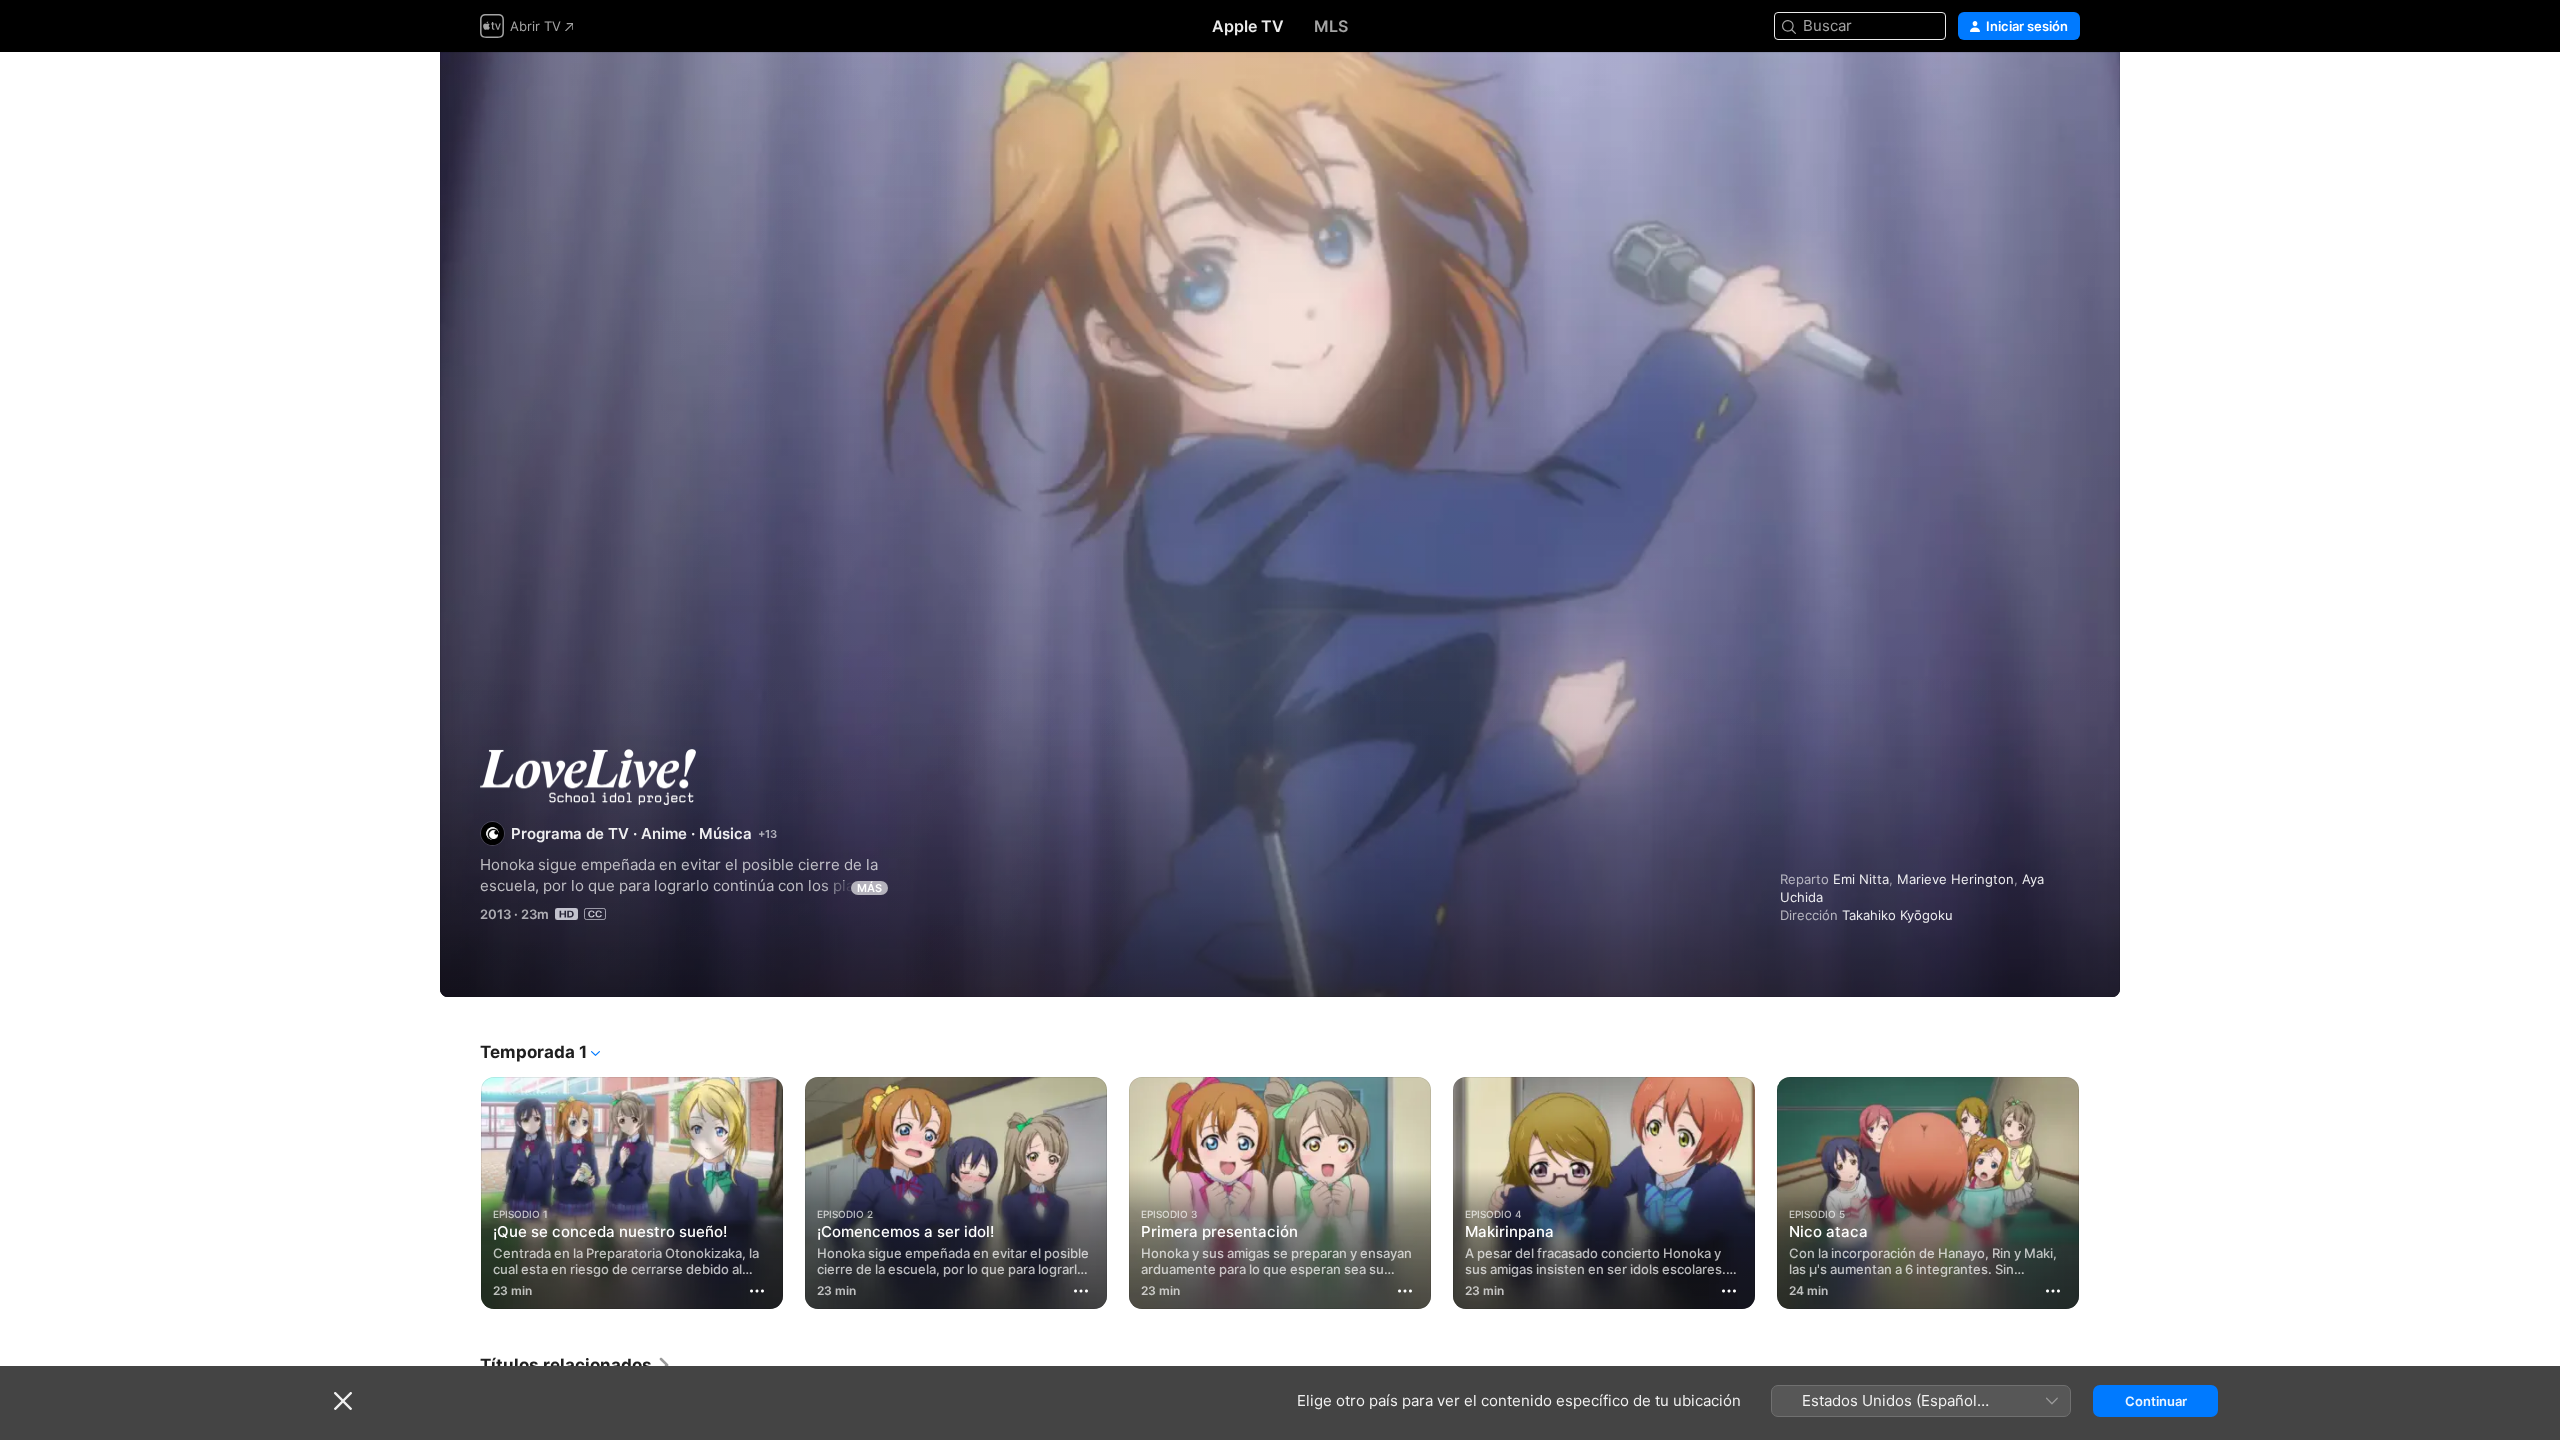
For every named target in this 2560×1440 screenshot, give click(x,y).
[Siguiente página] (2100, 1193)
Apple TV (1248, 26)
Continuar (2156, 1401)
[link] (576, 1365)
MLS (1331, 26)
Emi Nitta (1861, 879)
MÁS (869, 888)
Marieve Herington (1955, 879)
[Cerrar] (343, 1401)
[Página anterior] (460, 1193)
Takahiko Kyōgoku (1897, 915)
